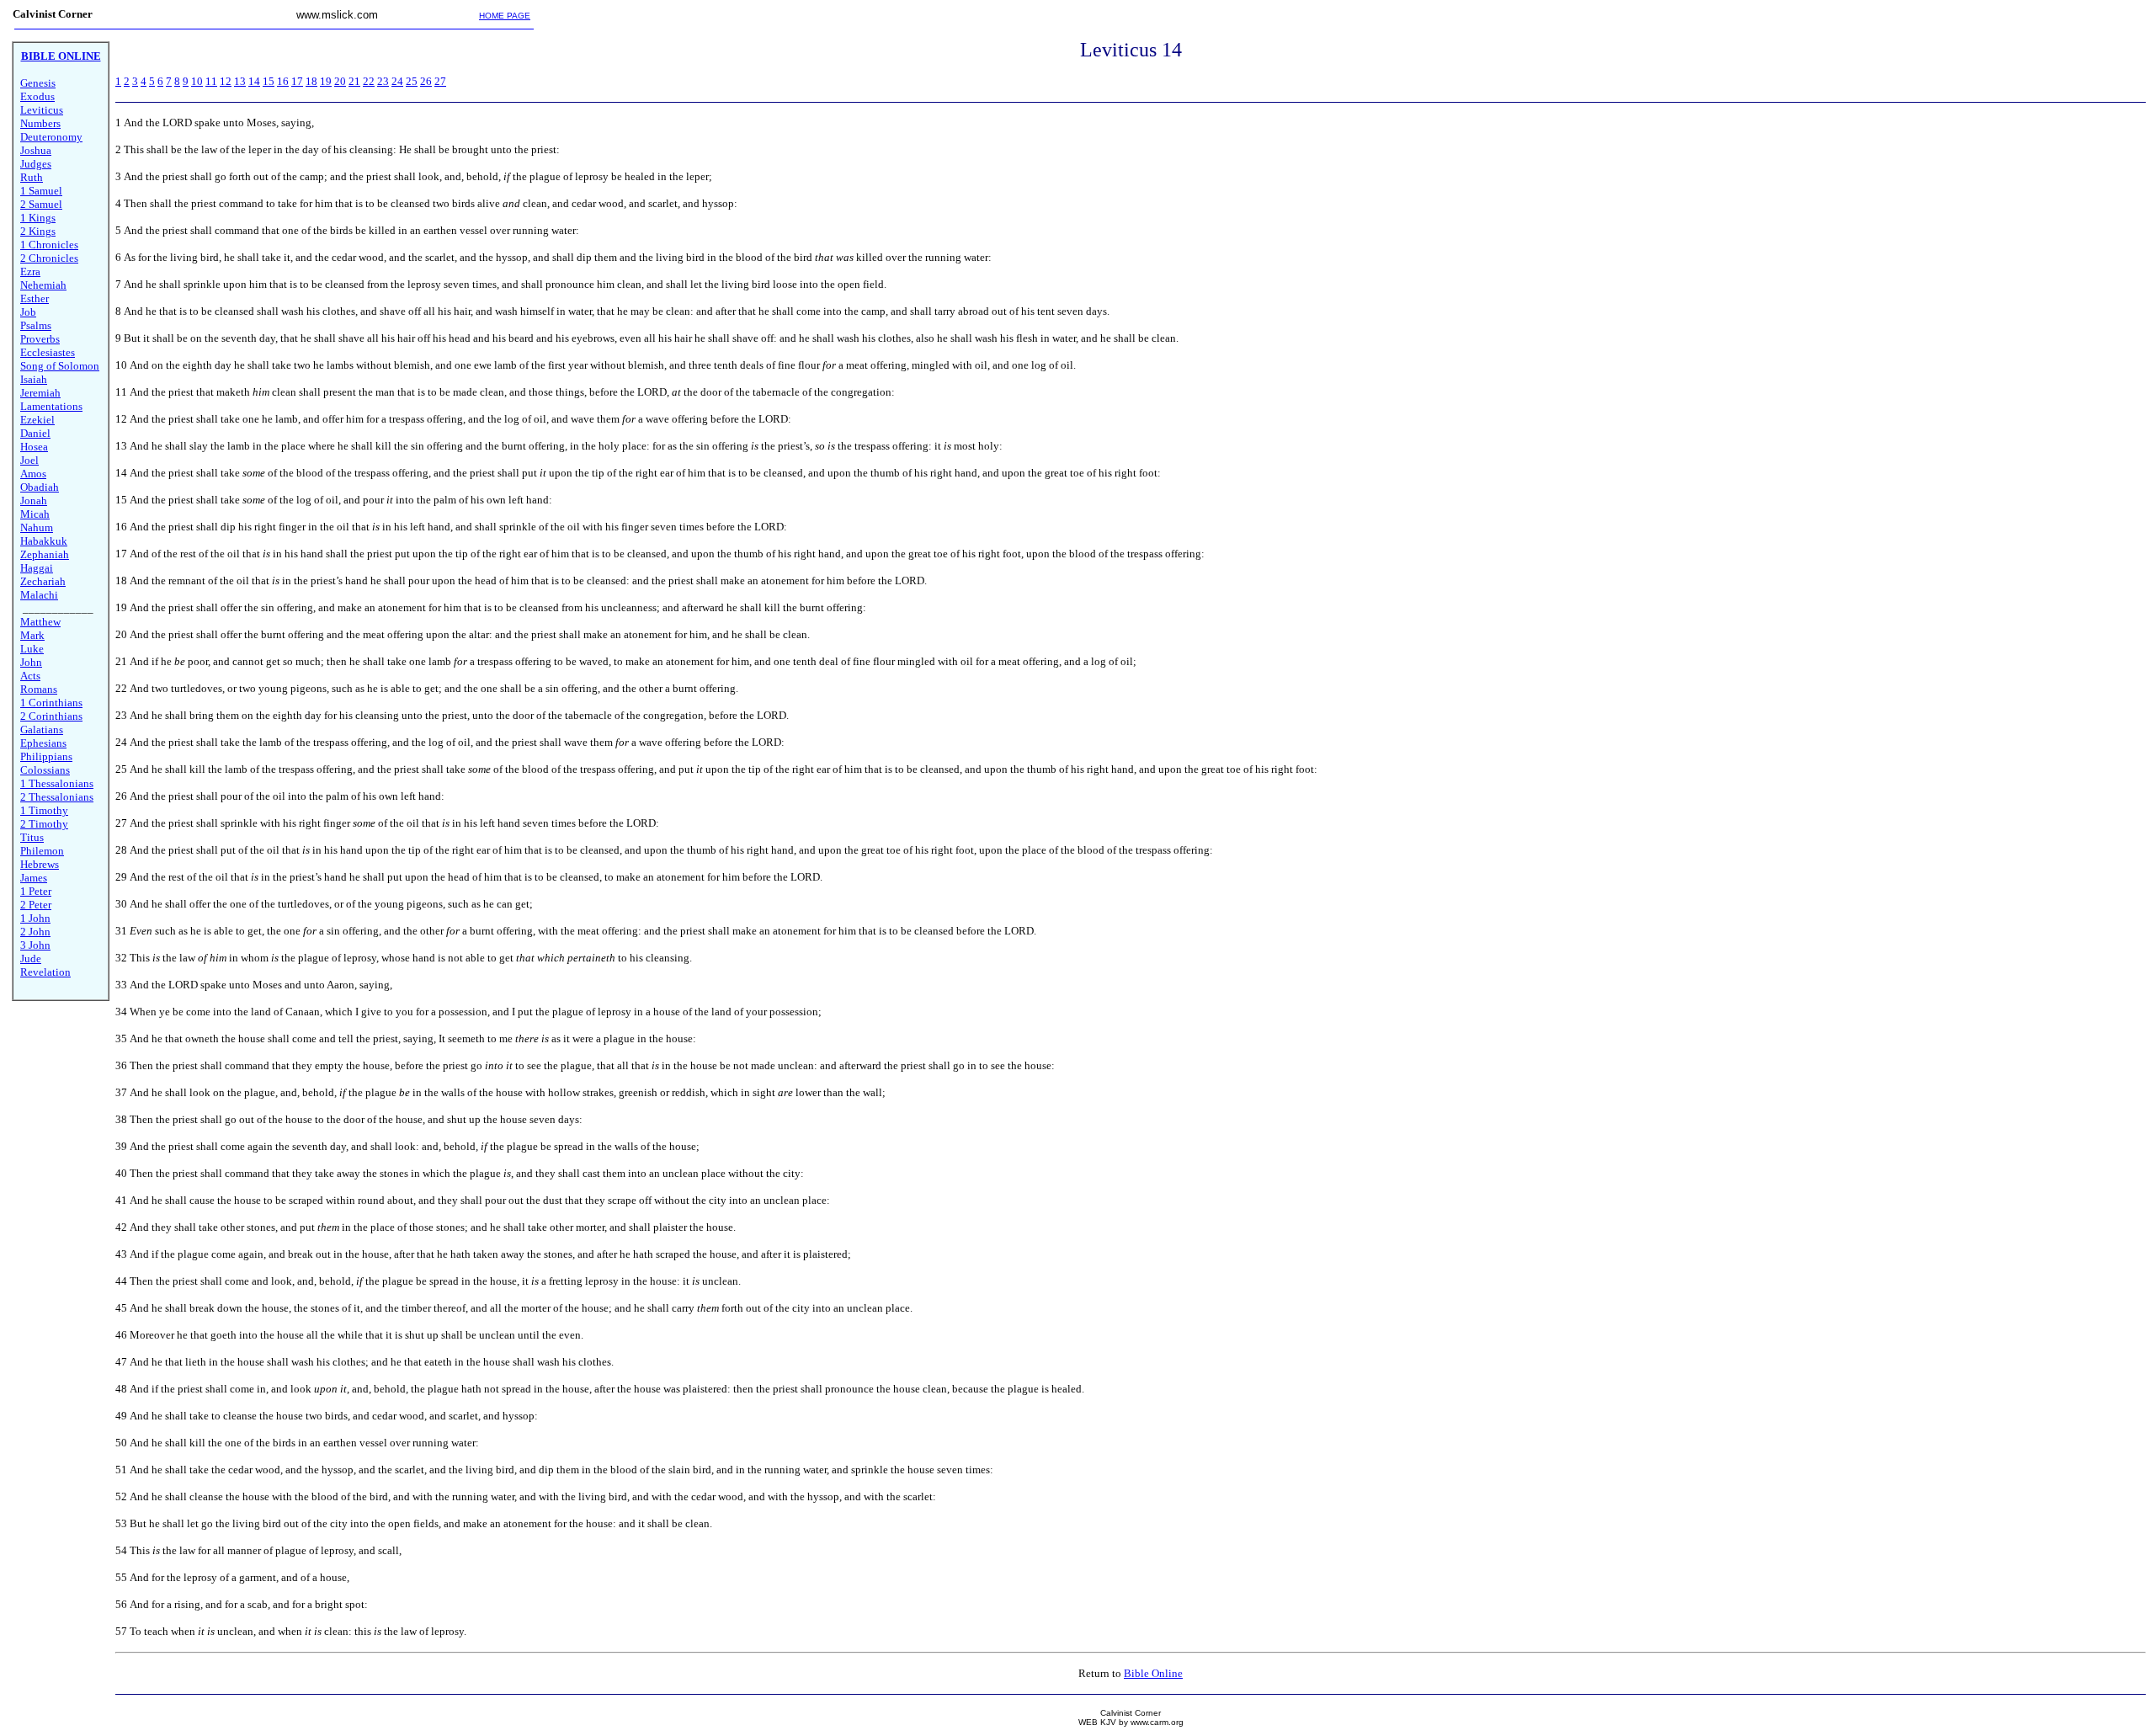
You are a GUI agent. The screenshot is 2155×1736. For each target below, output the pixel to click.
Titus (32, 837)
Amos (33, 474)
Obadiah (40, 487)
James (34, 878)
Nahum (37, 527)
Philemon (42, 851)
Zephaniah (45, 554)
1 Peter (36, 891)
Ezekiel (37, 420)
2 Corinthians (51, 716)
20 (340, 81)
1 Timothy (44, 810)
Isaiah (34, 379)
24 (397, 81)
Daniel (35, 433)
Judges (36, 164)
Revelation (45, 972)
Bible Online (1153, 1673)
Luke (32, 649)
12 (226, 81)
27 (440, 81)
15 (269, 81)
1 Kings (38, 218)
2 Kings (38, 231)
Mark (32, 635)
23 (383, 81)
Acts (30, 676)
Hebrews (40, 864)
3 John (35, 945)
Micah (35, 514)
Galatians (42, 730)
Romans (39, 689)
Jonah (34, 501)
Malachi (39, 595)
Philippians (46, 756)
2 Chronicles (49, 258)
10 (197, 81)
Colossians (45, 770)
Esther (35, 298)
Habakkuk (44, 541)
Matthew (40, 622)
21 (354, 81)
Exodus (37, 96)
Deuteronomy (51, 137)
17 (297, 81)
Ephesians (43, 743)
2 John (35, 932)
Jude (31, 959)
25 (412, 81)
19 (326, 81)
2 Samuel (41, 204)
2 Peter (36, 905)
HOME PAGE (505, 16)
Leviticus (42, 110)
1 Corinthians (51, 703)
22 (369, 81)
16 (283, 81)
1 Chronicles (49, 245)
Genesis (38, 83)
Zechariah (43, 581)
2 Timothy (44, 824)
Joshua (36, 150)
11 (211, 81)
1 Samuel (41, 191)
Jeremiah (40, 393)
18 (311, 81)
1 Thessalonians (57, 783)
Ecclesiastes (48, 352)
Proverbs (40, 339)
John (31, 662)
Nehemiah (43, 285)
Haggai (37, 568)
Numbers (40, 123)
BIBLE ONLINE (61, 56)
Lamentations (51, 406)
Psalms (36, 325)
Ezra (30, 272)
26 (426, 81)
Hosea (34, 447)
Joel (29, 460)
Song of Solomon (60, 366)
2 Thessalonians (57, 797)
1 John (35, 918)
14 (254, 81)
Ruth (32, 177)
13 (240, 81)
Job (28, 312)
